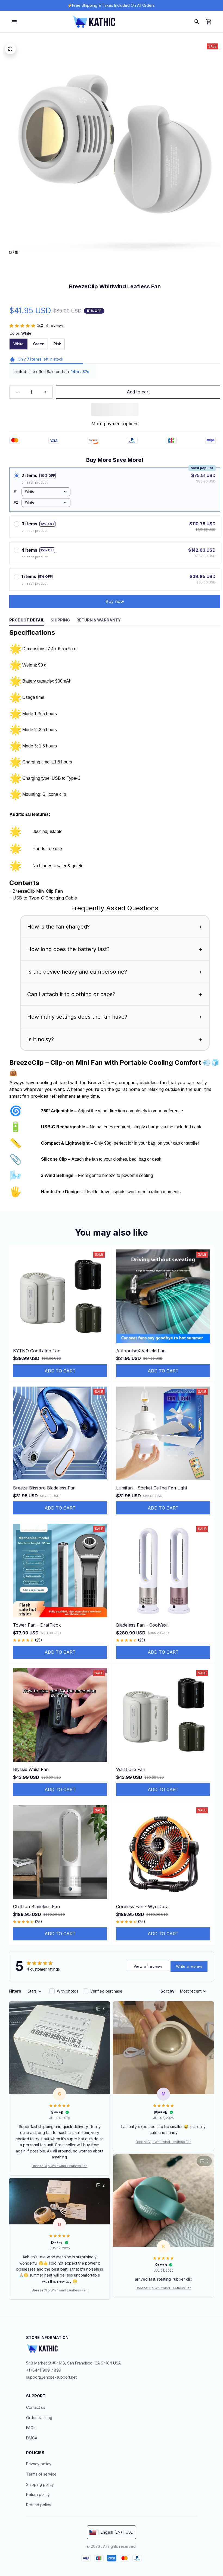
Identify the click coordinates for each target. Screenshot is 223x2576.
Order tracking (39, 2418)
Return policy (38, 2494)
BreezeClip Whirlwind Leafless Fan (60, 2166)
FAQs (31, 2428)
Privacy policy (39, 2464)
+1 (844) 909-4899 (44, 2370)
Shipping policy (40, 2484)
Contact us (36, 2407)
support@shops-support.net (51, 2377)
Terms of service (41, 2474)
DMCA (32, 2438)
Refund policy (39, 2505)
